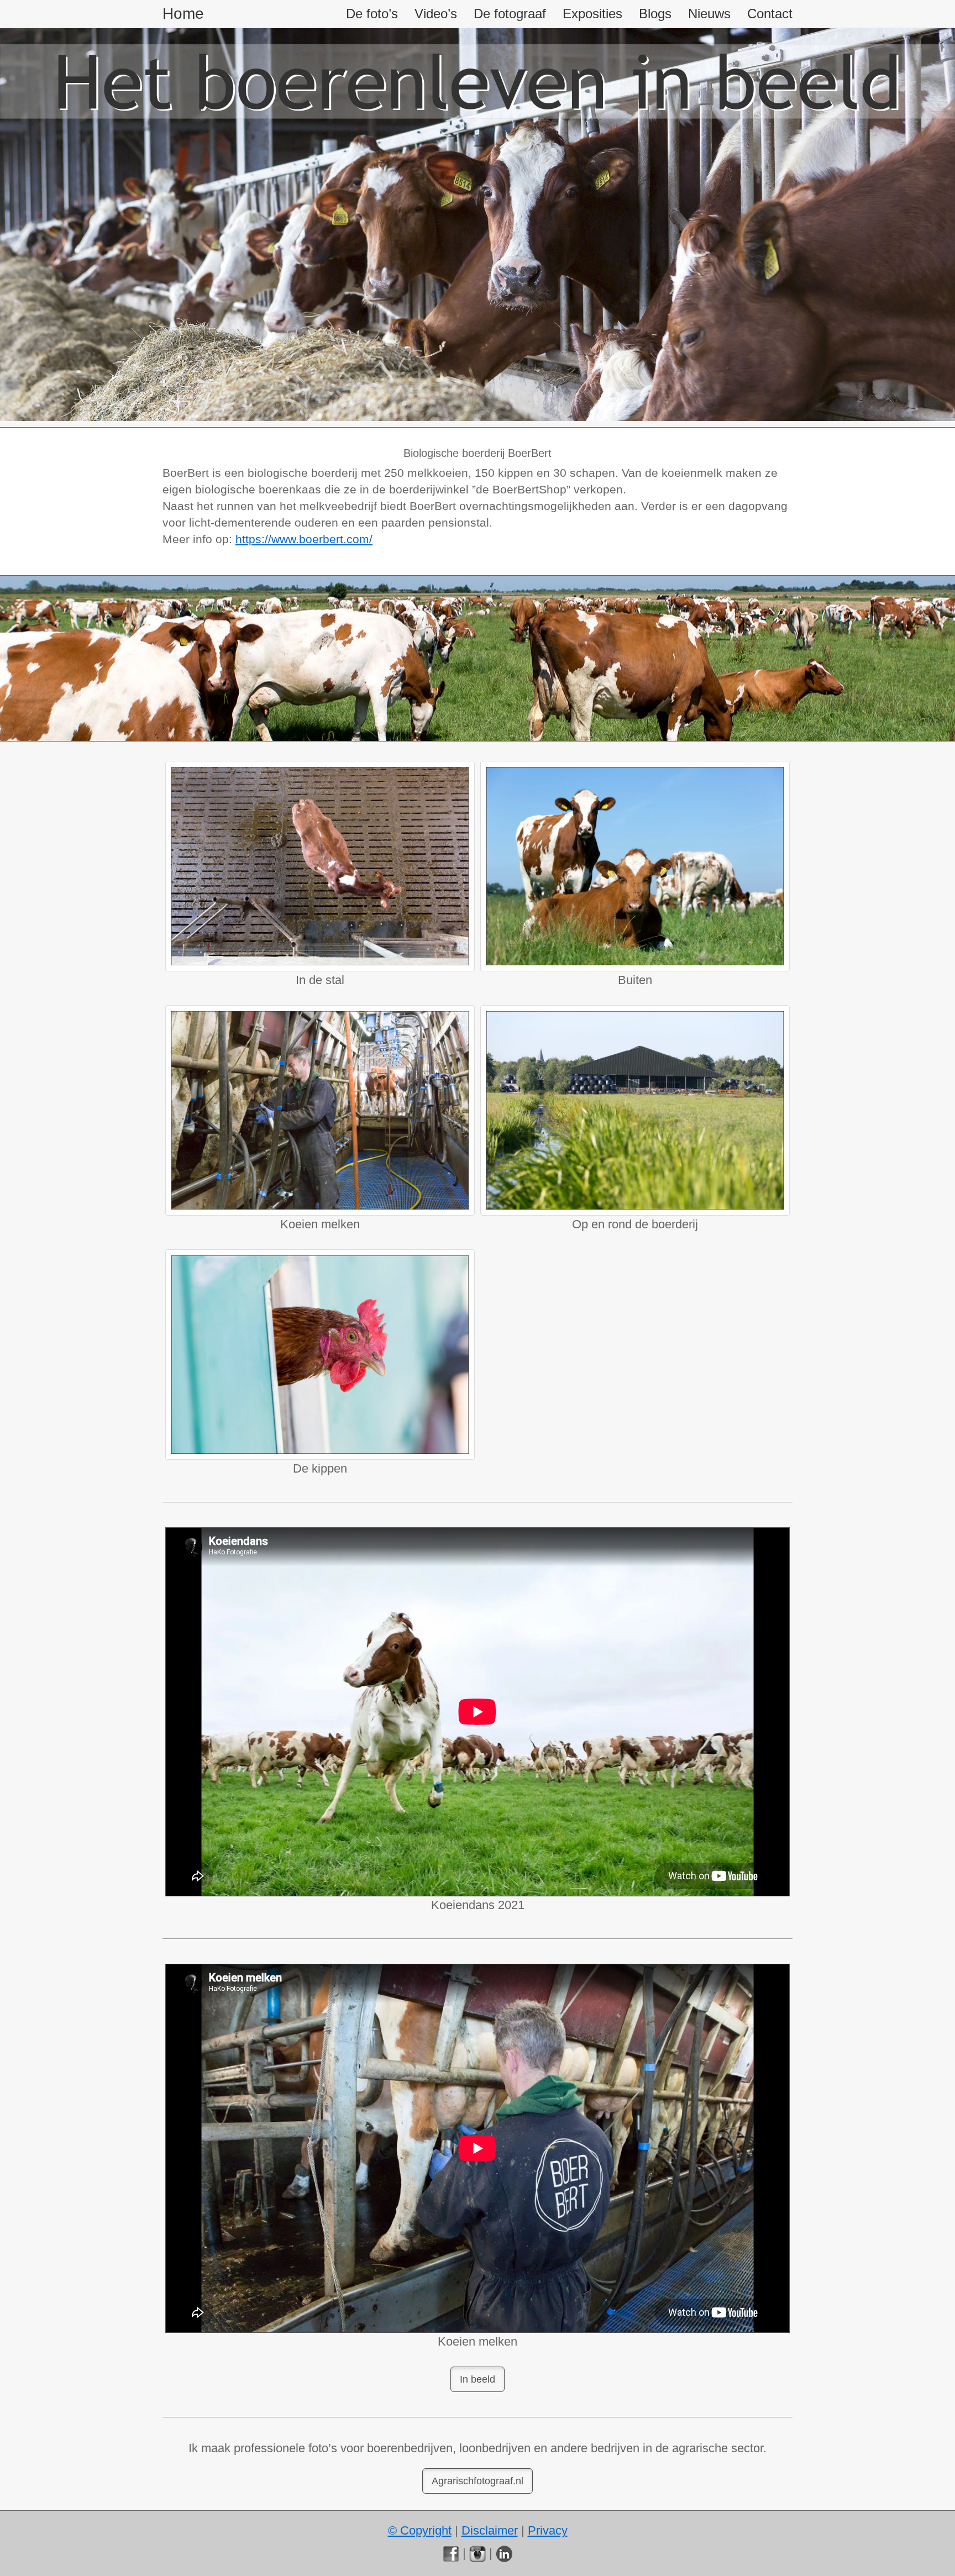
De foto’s (372, 14)
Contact (770, 14)
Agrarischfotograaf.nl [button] (478, 2481)
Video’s (436, 14)
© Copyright (420, 2530)
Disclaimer (490, 2530)
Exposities (592, 14)
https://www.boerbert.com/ (304, 539)
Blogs (655, 14)
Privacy (548, 2530)
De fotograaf (510, 14)
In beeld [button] (478, 2379)
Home (183, 14)
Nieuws (709, 14)
